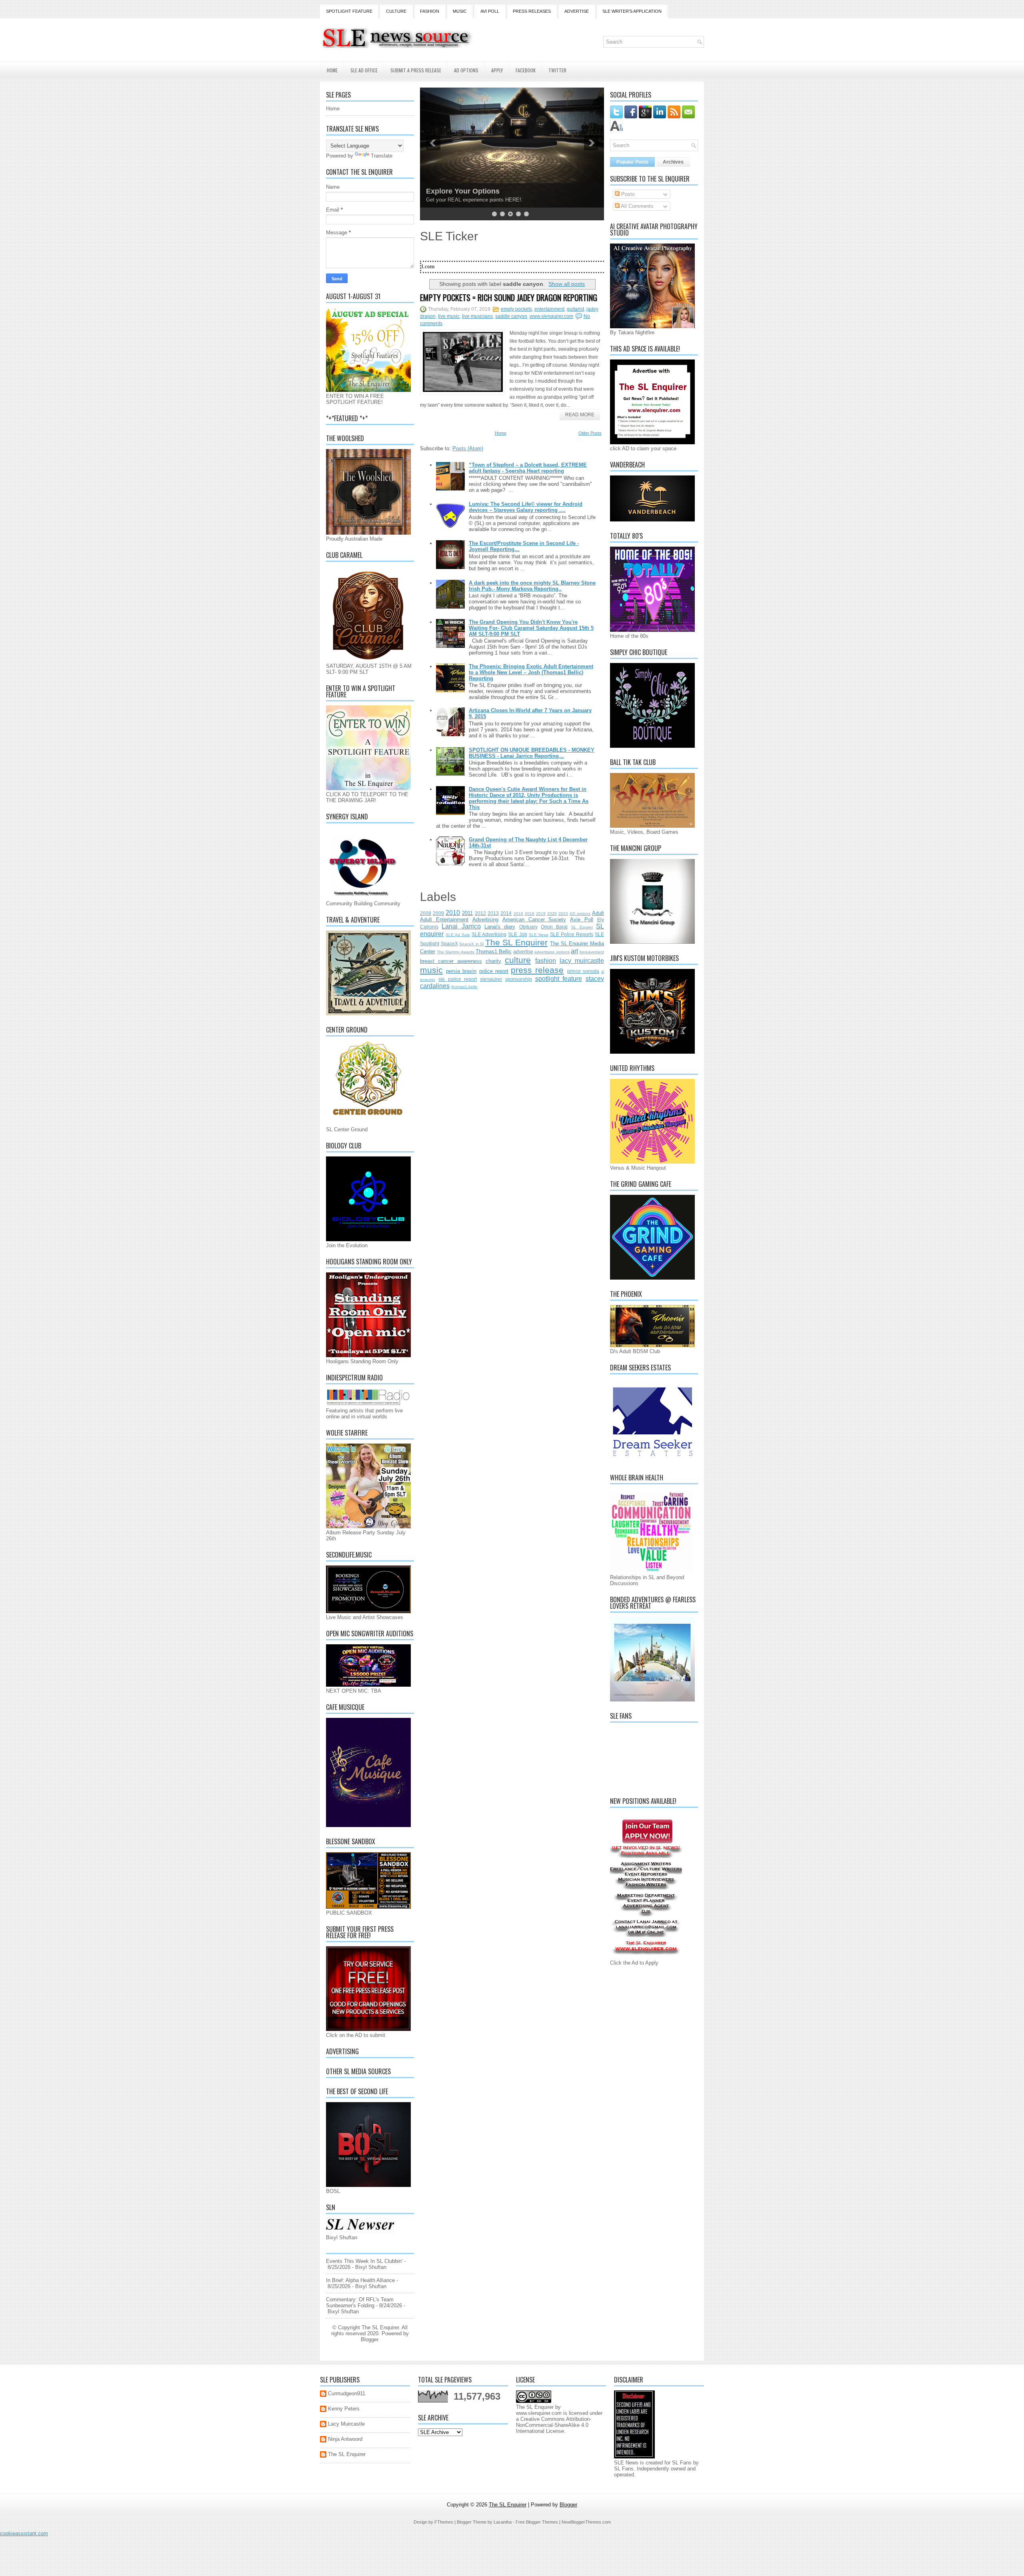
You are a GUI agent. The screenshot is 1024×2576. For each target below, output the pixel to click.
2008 (426, 913)
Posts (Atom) (468, 448)
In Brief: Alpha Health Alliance (360, 2280)
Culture (396, 11)
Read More (580, 415)
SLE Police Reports (572, 934)
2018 (530, 914)
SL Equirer (582, 927)
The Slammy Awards (455, 952)
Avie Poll (582, 920)
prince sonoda (583, 971)
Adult (598, 913)
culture (518, 960)
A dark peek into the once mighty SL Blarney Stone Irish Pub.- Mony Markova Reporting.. (532, 586)
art (574, 951)
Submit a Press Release (416, 70)
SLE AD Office (364, 70)
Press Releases (532, 11)
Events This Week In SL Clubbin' (364, 2261)
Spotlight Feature (349, 11)
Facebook (526, 70)
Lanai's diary (500, 927)
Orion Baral (554, 927)
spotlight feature (559, 979)
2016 (518, 914)
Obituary (528, 927)
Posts (627, 194)
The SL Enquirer (516, 942)
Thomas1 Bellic (494, 952)
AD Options (466, 70)
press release (537, 970)
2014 (506, 913)
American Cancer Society (534, 920)
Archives (673, 162)
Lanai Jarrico (461, 926)
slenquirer (491, 979)
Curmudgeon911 (347, 2393)
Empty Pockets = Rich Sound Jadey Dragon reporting (509, 298)
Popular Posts (632, 162)
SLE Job (517, 934)
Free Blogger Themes (537, 2522)
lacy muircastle (582, 961)
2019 (541, 914)
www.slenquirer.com (551, 316)
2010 (453, 913)
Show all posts (567, 284)
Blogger (369, 2339)
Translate (382, 156)
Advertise (577, 11)
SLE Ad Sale (458, 935)
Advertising (485, 920)
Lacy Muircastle (346, 2424)
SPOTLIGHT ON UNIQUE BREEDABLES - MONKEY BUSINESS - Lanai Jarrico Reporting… (532, 753)
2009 (438, 913)
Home (332, 70)
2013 (493, 913)
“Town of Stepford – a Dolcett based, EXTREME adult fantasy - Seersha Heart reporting (528, 468)
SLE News (539, 935)
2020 (552, 914)
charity (493, 961)
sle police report (458, 979)
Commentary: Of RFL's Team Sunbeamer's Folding (360, 2302)
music (431, 970)
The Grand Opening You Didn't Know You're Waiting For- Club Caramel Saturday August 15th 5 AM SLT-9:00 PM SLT (531, 628)
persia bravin (461, 971)
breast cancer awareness (451, 961)
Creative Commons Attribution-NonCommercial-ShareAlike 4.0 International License (554, 2425)
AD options (580, 914)
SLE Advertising (489, 934)
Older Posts (590, 433)
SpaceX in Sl (471, 944)
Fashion (430, 11)
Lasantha (503, 2522)
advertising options (552, 952)
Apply (497, 70)
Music (460, 11)
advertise (523, 952)
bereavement (592, 952)
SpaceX (449, 944)
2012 (480, 913)
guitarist (575, 309)
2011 (467, 913)
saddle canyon (511, 316)
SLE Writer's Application (632, 11)
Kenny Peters (344, 2409)
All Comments (637, 206)
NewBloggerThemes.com (586, 2522)
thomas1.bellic (464, 987)
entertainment (549, 309)
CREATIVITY (447, 191)
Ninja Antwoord (345, 2439)
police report (494, 971)
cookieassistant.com (24, 2533)
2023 (563, 914)
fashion (546, 961)
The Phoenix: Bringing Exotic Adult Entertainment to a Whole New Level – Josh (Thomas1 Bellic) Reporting (531, 672)
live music (449, 316)
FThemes (444, 2522)
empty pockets (516, 309)
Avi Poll (490, 11)
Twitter (557, 70)
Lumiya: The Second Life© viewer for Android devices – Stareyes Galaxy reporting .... (526, 507)
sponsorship (519, 979)
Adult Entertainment (444, 920)
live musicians (477, 316)
